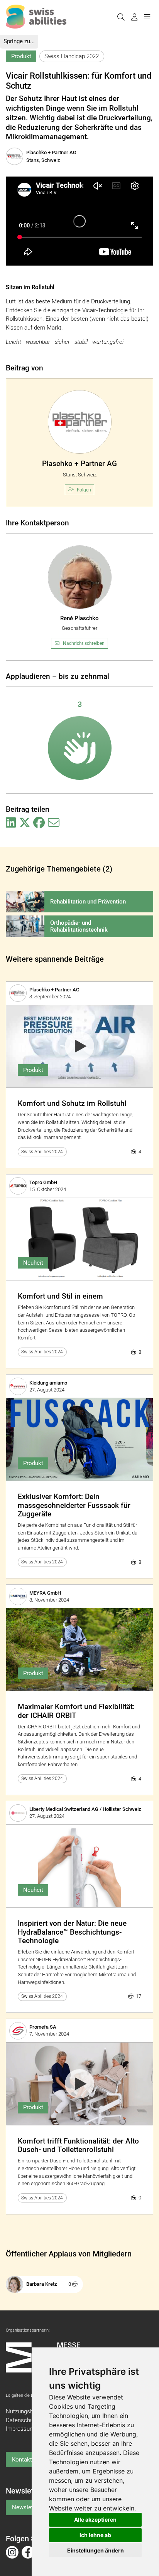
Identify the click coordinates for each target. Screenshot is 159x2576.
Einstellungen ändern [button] (96, 2550)
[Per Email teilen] (54, 823)
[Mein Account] (134, 17)
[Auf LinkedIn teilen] (11, 823)
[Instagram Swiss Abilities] (12, 2552)
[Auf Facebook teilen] (39, 823)
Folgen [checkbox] (84, 490)
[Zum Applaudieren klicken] (80, 748)
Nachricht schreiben (84, 643)
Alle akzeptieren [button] (95, 2520)
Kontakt (22, 2460)
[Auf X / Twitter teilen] (25, 823)
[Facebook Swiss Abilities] (28, 2552)
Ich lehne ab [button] (95, 2535)
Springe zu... (19, 41)
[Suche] (121, 17)
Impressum (20, 2429)
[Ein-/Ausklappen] (147, 17)
